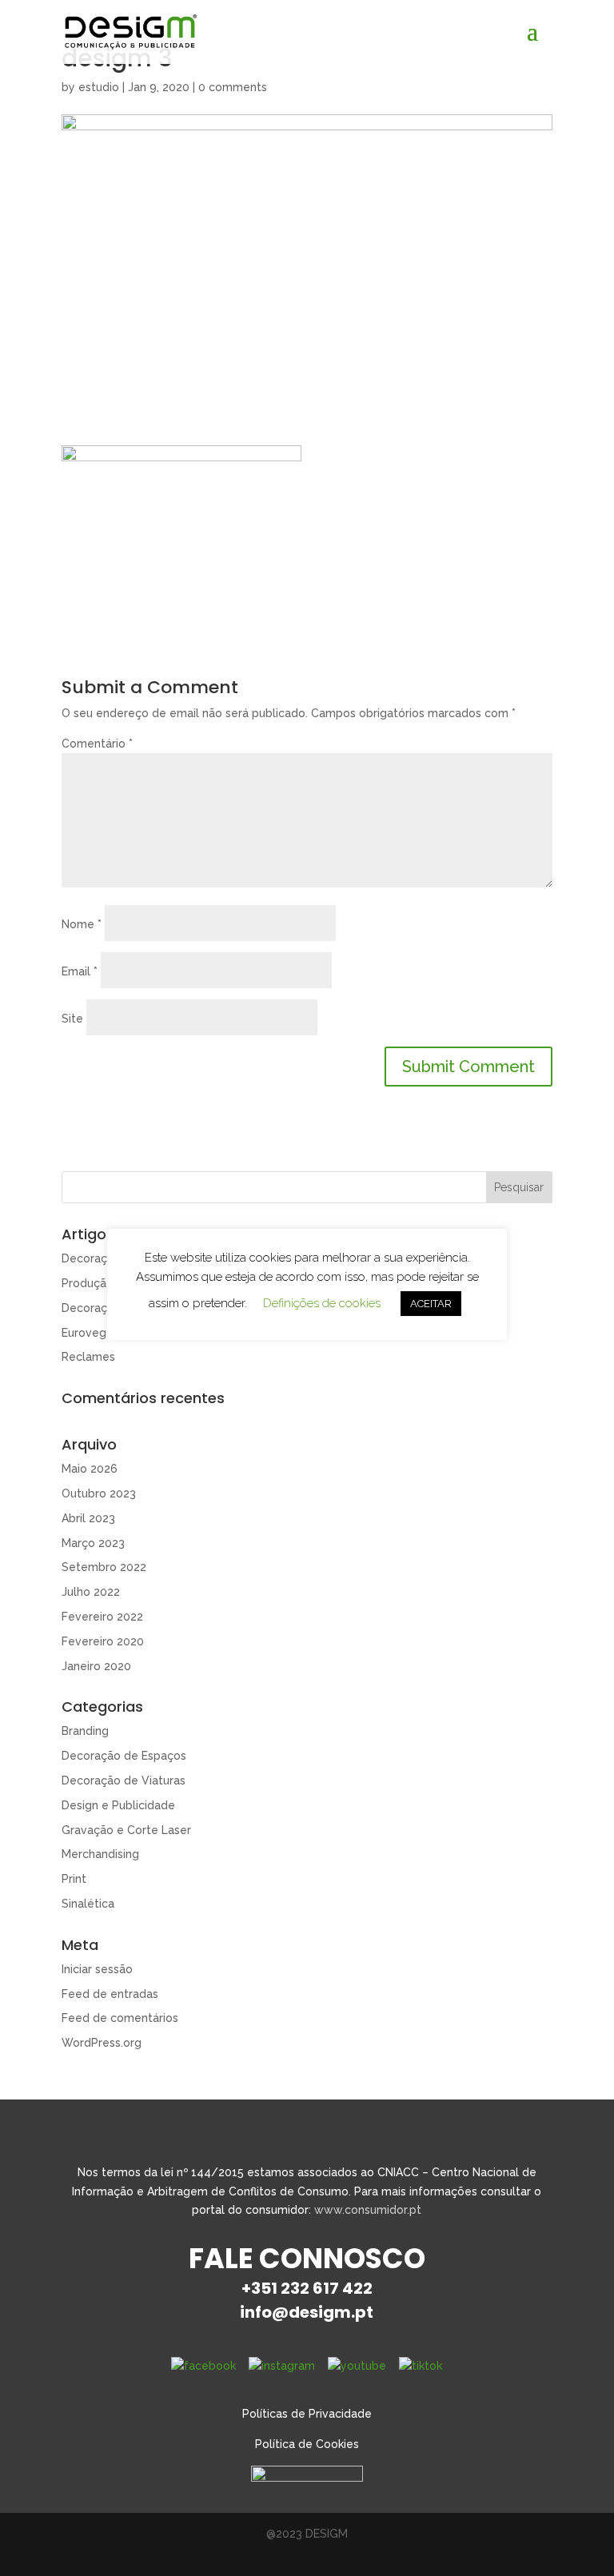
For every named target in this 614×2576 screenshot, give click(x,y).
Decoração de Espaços (124, 1756)
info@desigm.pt (307, 2312)
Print (74, 1879)
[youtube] (357, 2366)
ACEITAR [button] (431, 1304)
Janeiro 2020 (96, 1666)
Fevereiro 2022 (102, 1617)
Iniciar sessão (97, 1969)
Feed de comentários (120, 2018)
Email (80, 971)
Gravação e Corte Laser (126, 1830)
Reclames (88, 1357)
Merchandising (100, 1854)
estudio (99, 87)
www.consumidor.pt (368, 2210)
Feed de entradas (110, 1994)
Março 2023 (93, 1543)
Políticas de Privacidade (307, 2414)
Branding (85, 1731)
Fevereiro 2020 (103, 1641)
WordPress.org (102, 2043)
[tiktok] (421, 2366)
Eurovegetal (95, 1333)
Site (72, 1019)
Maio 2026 (90, 1469)
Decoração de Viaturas (124, 1780)
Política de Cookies (307, 2444)
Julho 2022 (91, 1592)
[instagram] (282, 2366)
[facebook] (203, 2366)
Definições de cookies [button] (322, 1303)
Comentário (97, 744)
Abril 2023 (88, 1518)
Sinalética (88, 1904)
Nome (82, 924)
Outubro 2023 (99, 1493)
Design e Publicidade (118, 1805)
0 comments (233, 87)
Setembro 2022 (104, 1567)
